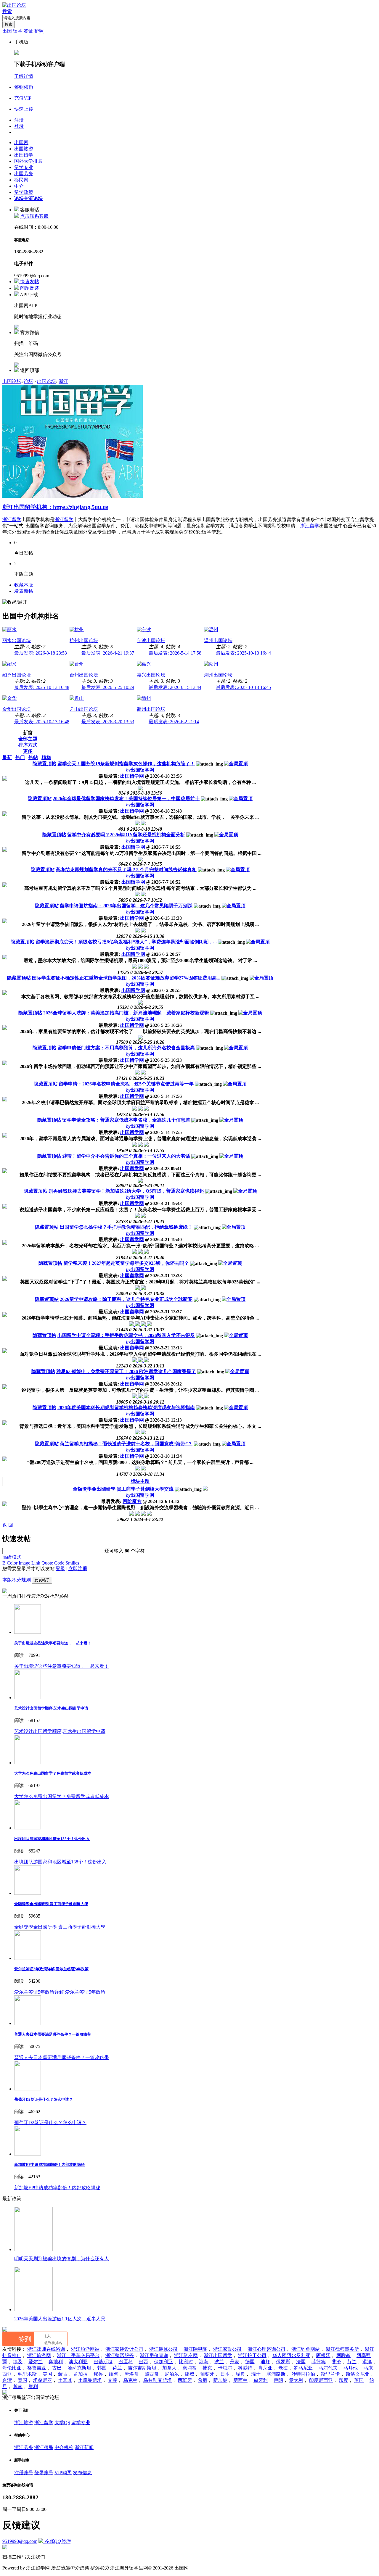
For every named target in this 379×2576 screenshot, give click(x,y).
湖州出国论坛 (218, 675)
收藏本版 (24, 585)
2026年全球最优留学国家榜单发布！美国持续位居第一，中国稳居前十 (126, 799)
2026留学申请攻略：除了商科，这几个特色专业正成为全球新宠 (126, 1299)
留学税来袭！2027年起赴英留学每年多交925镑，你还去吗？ (126, 1263)
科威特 (245, 2368)
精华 (46, 757)
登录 (19, 126)
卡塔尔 (225, 2368)
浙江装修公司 (163, 2349)
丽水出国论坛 (17, 641)
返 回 (8, 1525)
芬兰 (352, 2362)
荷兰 (117, 2368)
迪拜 (265, 2362)
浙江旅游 (24, 2423)
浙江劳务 (24, 2447)
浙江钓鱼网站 (306, 2349)
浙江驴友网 (186, 2355)
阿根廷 (323, 2355)
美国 (47, 2374)
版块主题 (140, 1481)
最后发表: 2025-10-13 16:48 (42, 687)
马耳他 (351, 2368)
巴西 (143, 2362)
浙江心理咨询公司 (266, 2349)
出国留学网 (140, 770)
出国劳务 (24, 174)
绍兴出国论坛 (17, 675)
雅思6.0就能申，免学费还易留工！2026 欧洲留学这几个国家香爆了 (126, 1371)
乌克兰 (130, 2380)
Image (24, 1563)
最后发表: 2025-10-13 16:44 (243, 653)
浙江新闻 (84, 2447)
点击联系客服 (34, 216)
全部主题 (28, 739)
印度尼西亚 (321, 2380)
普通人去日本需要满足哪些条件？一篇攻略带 (53, 2034)
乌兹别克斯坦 (158, 2380)
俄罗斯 (283, 2362)
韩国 (102, 2368)
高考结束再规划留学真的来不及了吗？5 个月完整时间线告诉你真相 (126, 870)
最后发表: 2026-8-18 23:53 (41, 653)
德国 (250, 2362)
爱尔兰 (36, 2362)
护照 (39, 31)
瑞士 (256, 2374)
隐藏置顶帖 (44, 764)
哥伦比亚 (12, 2368)
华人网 (280, 2355)
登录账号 (44, 2473)
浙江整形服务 (120, 2355)
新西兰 (240, 2380)
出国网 (21, 142)
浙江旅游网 (39, 2355)
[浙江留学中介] (73, 496)
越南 (18, 2386)
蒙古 (63, 2374)
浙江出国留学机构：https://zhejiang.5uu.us (55, 507)
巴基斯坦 (103, 2362)
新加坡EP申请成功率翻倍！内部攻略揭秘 (49, 2165)
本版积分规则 (17, 1580)
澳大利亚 (78, 2362)
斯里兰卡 (330, 2374)
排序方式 (28, 745)
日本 (225, 2374)
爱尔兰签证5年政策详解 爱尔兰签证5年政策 (51, 1969)
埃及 (18, 2362)
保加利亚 (163, 2362)
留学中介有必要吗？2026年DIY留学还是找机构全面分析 (126, 835)
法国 (301, 2362)
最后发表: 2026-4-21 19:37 (108, 653)
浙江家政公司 (227, 2349)
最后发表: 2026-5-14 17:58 (175, 653)
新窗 (28, 733)
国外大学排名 (28, 161)
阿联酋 (343, 2355)
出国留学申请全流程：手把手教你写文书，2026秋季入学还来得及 (126, 1335)
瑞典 (240, 2374)
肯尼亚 (265, 2368)
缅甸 (114, 2374)
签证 (28, 31)
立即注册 (78, 1569)
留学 (18, 31)
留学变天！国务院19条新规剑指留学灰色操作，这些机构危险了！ (126, 764)
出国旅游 (24, 149)
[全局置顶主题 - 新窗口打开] (236, 764)
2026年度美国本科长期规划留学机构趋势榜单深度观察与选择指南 (126, 1408)
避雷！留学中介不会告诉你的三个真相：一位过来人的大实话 (126, 1156)
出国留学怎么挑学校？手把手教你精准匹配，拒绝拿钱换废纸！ (126, 1227)
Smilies (72, 1563)
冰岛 (204, 2362)
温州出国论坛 (218, 641)
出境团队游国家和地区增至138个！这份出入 (52, 1839)
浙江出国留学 (218, 2355)
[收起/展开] (15, 602)
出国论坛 (12, 381)
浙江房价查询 (154, 2355)
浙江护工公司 (252, 2355)
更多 (28, 751)
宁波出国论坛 (151, 641)
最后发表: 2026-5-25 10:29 (108, 687)
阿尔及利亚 (298, 2355)
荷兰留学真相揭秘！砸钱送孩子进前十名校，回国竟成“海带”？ (126, 1444)
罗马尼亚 (303, 2368)
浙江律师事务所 (342, 2349)
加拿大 (169, 2368)
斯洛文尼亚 (358, 2374)
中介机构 (64, 2447)
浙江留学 (12, 519)
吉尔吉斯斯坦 (142, 2368)
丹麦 (235, 2362)
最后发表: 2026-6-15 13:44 (175, 687)
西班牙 (185, 2380)
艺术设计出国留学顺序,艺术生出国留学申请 (51, 1708)
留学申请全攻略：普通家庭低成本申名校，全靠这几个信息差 (126, 1120)
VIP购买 (63, 2473)
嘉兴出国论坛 (151, 675)
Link (36, 1563)
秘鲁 (98, 2374)
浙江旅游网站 (85, 2349)
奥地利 (56, 2362)
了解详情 (24, 76)
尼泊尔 (172, 2374)
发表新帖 (24, 591)
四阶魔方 (132, 1501)
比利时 (186, 2362)
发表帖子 (42, 1580)
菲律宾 (319, 2362)
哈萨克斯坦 (79, 2368)
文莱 (113, 2380)
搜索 (7, 11)
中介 (19, 186)
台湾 (7, 2380)
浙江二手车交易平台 (78, 2355)
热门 (20, 757)
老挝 (283, 2368)
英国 (359, 2380)
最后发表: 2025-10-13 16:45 (243, 687)
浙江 (63, 381)
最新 (7, 757)
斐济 (336, 2362)
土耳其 (65, 2380)
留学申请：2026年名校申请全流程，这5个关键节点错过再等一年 (126, 1084)
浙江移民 (44, 2447)
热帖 (33, 757)
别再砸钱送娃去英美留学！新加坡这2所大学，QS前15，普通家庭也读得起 (126, 1191)
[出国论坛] (14, 5)
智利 (33, 2386)
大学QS (62, 2423)
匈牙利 (261, 2380)
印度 (343, 2380)
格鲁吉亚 (37, 2368)
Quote (47, 1563)
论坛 (28, 198)
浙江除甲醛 (195, 2349)
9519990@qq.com (20, 2541)
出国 (7, 31)
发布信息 (82, 2473)
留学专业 (24, 167)
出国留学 (24, 155)
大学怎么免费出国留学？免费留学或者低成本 (53, 1773)
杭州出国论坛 (84, 641)
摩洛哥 (131, 2374)
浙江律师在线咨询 (46, 2349)
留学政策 (24, 192)
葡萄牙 (207, 2374)
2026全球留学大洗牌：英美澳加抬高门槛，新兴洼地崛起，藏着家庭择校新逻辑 (126, 1013)
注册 (19, 120)
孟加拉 (81, 2374)
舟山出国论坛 (84, 709)
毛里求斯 (27, 2374)
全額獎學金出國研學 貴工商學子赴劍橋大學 (51, 1904)
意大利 (296, 2380)
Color (12, 1563)
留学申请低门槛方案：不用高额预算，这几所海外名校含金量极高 (126, 1048)
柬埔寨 (189, 2368)
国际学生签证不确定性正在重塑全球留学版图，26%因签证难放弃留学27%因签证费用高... (126, 978)
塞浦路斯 (276, 2374)
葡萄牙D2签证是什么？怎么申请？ (44, 2099)
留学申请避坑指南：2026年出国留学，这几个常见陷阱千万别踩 (126, 906)
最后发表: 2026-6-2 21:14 (174, 722)
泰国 (23, 2380)
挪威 (189, 2374)
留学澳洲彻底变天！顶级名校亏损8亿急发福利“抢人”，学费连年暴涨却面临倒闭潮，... (126, 942)
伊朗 (278, 2380)
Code (59, 1563)
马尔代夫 (328, 2368)
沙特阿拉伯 (303, 2374)
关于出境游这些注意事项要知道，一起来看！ (53, 1643)
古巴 (57, 2368)
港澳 (367, 2362)
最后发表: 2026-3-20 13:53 (108, 722)
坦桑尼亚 (43, 2380)
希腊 (203, 2380)
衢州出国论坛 (151, 709)
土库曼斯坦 (90, 2380)
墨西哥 (152, 2374)
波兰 (219, 2362)
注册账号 (24, 2473)
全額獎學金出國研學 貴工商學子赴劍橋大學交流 (123, 1489)
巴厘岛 (126, 2362)
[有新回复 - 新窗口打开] (205, 1489)
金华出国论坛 (17, 709)
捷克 (207, 2368)
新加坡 (220, 2380)
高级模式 (12, 1557)
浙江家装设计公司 (124, 2349)
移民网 (21, 180)
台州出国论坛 (84, 675)
